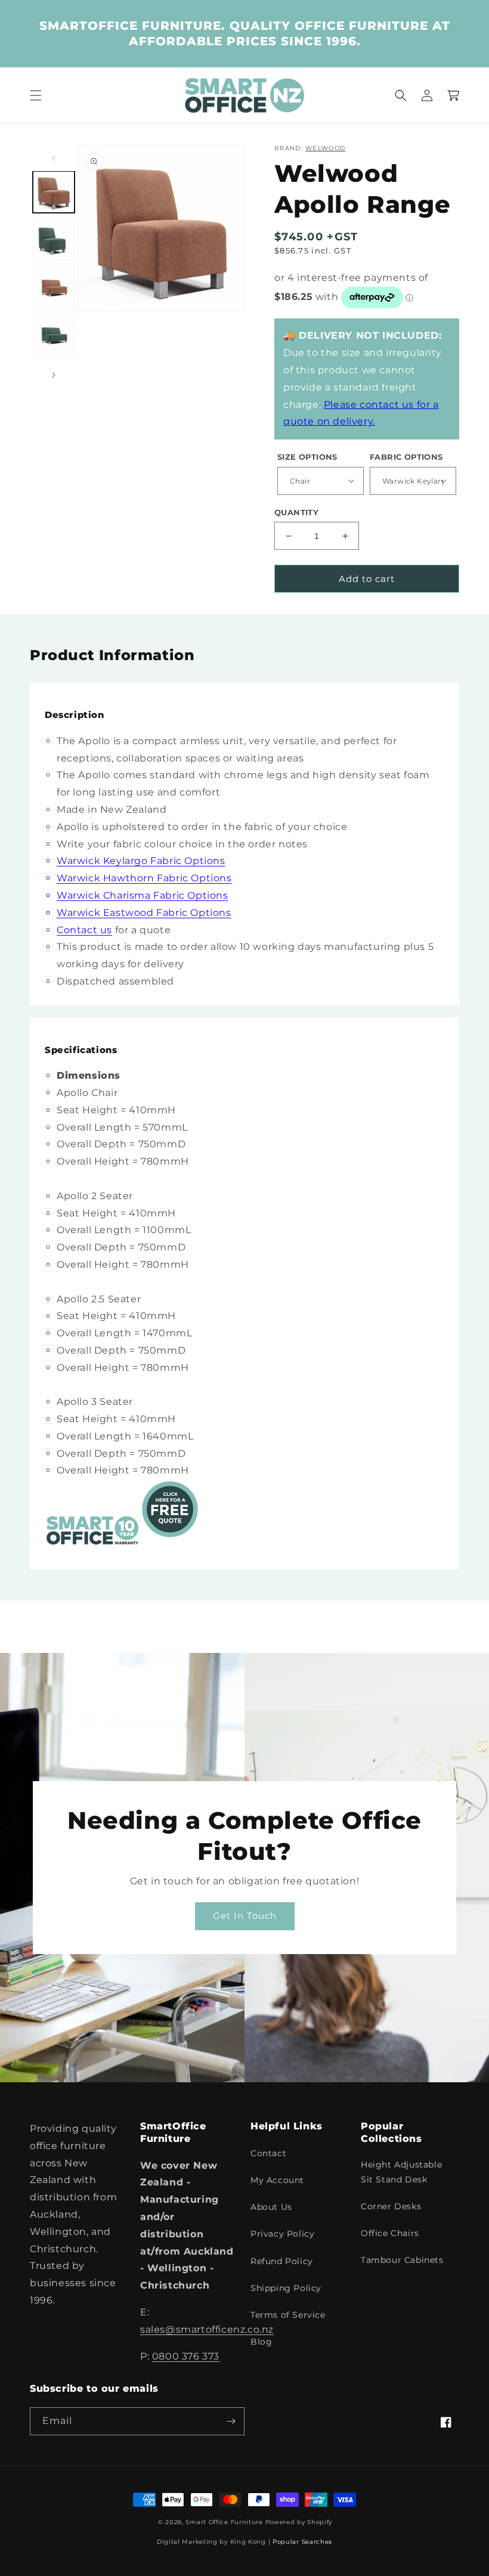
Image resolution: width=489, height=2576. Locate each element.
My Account (277, 2180)
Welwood (325, 148)
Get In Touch (245, 1916)
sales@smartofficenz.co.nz (207, 2329)
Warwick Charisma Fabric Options (143, 895)
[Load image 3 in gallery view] (54, 287)
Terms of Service (288, 2315)
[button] (36, 95)
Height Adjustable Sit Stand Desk (401, 2172)
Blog (261, 2342)
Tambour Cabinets (402, 2260)
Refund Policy (282, 2261)
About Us (271, 2207)
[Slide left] (54, 158)
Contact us (84, 930)
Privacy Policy (282, 2234)
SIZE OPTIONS (307, 457)
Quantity (296, 512)
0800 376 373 (186, 2356)
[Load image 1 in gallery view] (54, 192)
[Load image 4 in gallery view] (54, 335)
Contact (268, 2153)
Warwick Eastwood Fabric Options (144, 913)
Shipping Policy (286, 2288)
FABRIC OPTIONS (406, 457)
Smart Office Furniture (224, 2522)
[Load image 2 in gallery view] (54, 240)
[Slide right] (54, 375)
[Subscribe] (231, 2421)
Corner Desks (391, 2206)
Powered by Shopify (299, 2522)
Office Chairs (390, 2233)
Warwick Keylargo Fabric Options (141, 861)
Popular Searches (302, 2542)
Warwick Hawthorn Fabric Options (144, 878)
